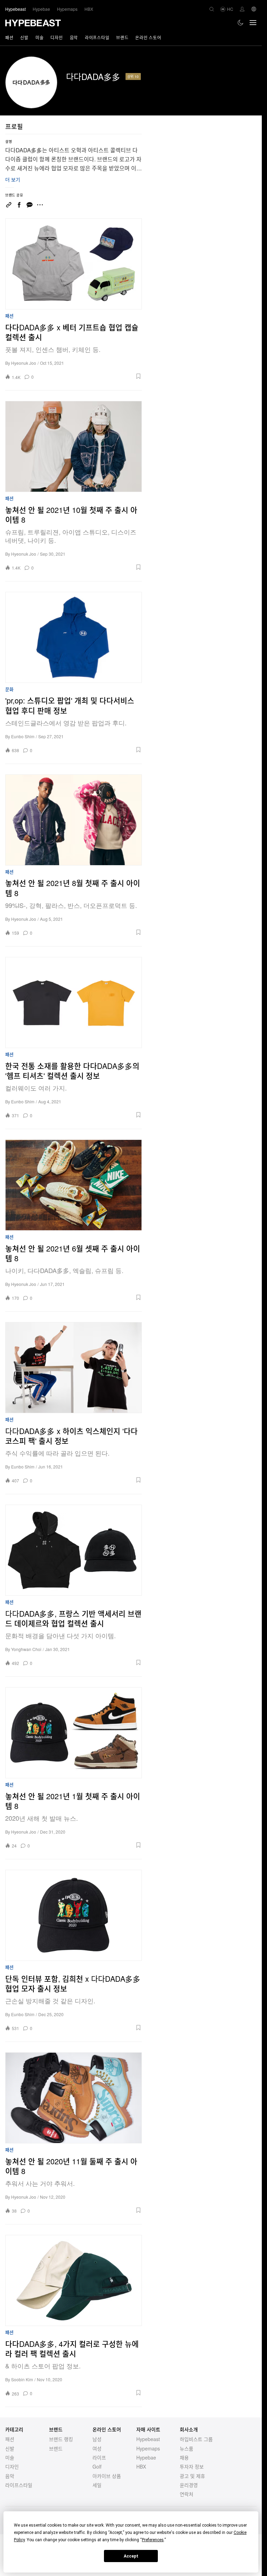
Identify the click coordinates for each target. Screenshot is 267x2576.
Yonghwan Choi (26, 1649)
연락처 (187, 2494)
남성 (97, 2439)
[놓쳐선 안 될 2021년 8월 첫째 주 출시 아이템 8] (74, 820)
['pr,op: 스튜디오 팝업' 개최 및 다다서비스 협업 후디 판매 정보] (74, 637)
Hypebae (146, 2457)
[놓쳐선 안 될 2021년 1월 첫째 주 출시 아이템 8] (74, 1733)
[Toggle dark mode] (241, 23)
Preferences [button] (153, 2540)
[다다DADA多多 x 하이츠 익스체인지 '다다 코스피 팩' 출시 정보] (74, 1368)
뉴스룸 (187, 2448)
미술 (39, 37)
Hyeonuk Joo (24, 363)
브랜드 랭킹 (61, 2439)
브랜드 (122, 37)
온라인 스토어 (148, 37)
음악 (74, 37)
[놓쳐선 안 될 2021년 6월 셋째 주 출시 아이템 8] (74, 1185)
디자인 (56, 37)
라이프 (99, 2457)
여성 (97, 2448)
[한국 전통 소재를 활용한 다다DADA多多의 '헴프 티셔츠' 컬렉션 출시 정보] (74, 1003)
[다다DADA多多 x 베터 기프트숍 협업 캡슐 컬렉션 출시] (74, 264)
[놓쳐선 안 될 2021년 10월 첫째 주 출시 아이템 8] (74, 446)
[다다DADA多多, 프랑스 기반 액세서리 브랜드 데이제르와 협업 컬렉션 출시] (74, 1550)
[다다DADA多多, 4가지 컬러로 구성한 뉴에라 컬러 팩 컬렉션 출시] (74, 2280)
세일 (97, 2485)
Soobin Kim (22, 2379)
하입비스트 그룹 (196, 2439)
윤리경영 (189, 2485)
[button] (90, 376)
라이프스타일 (97, 37)
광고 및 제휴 (192, 2476)
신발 (24, 37)
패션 (9, 37)
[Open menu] (253, 23)
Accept (131, 2556)
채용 (184, 2457)
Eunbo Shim (23, 736)
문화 (9, 689)
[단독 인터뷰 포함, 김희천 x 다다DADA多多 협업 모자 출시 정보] (74, 1915)
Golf (97, 2466)
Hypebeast (148, 2439)
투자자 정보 (192, 2466)
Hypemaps (148, 2448)
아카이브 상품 (107, 2476)
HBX (141, 2466)
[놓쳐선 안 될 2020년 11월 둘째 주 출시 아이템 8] (74, 2098)
